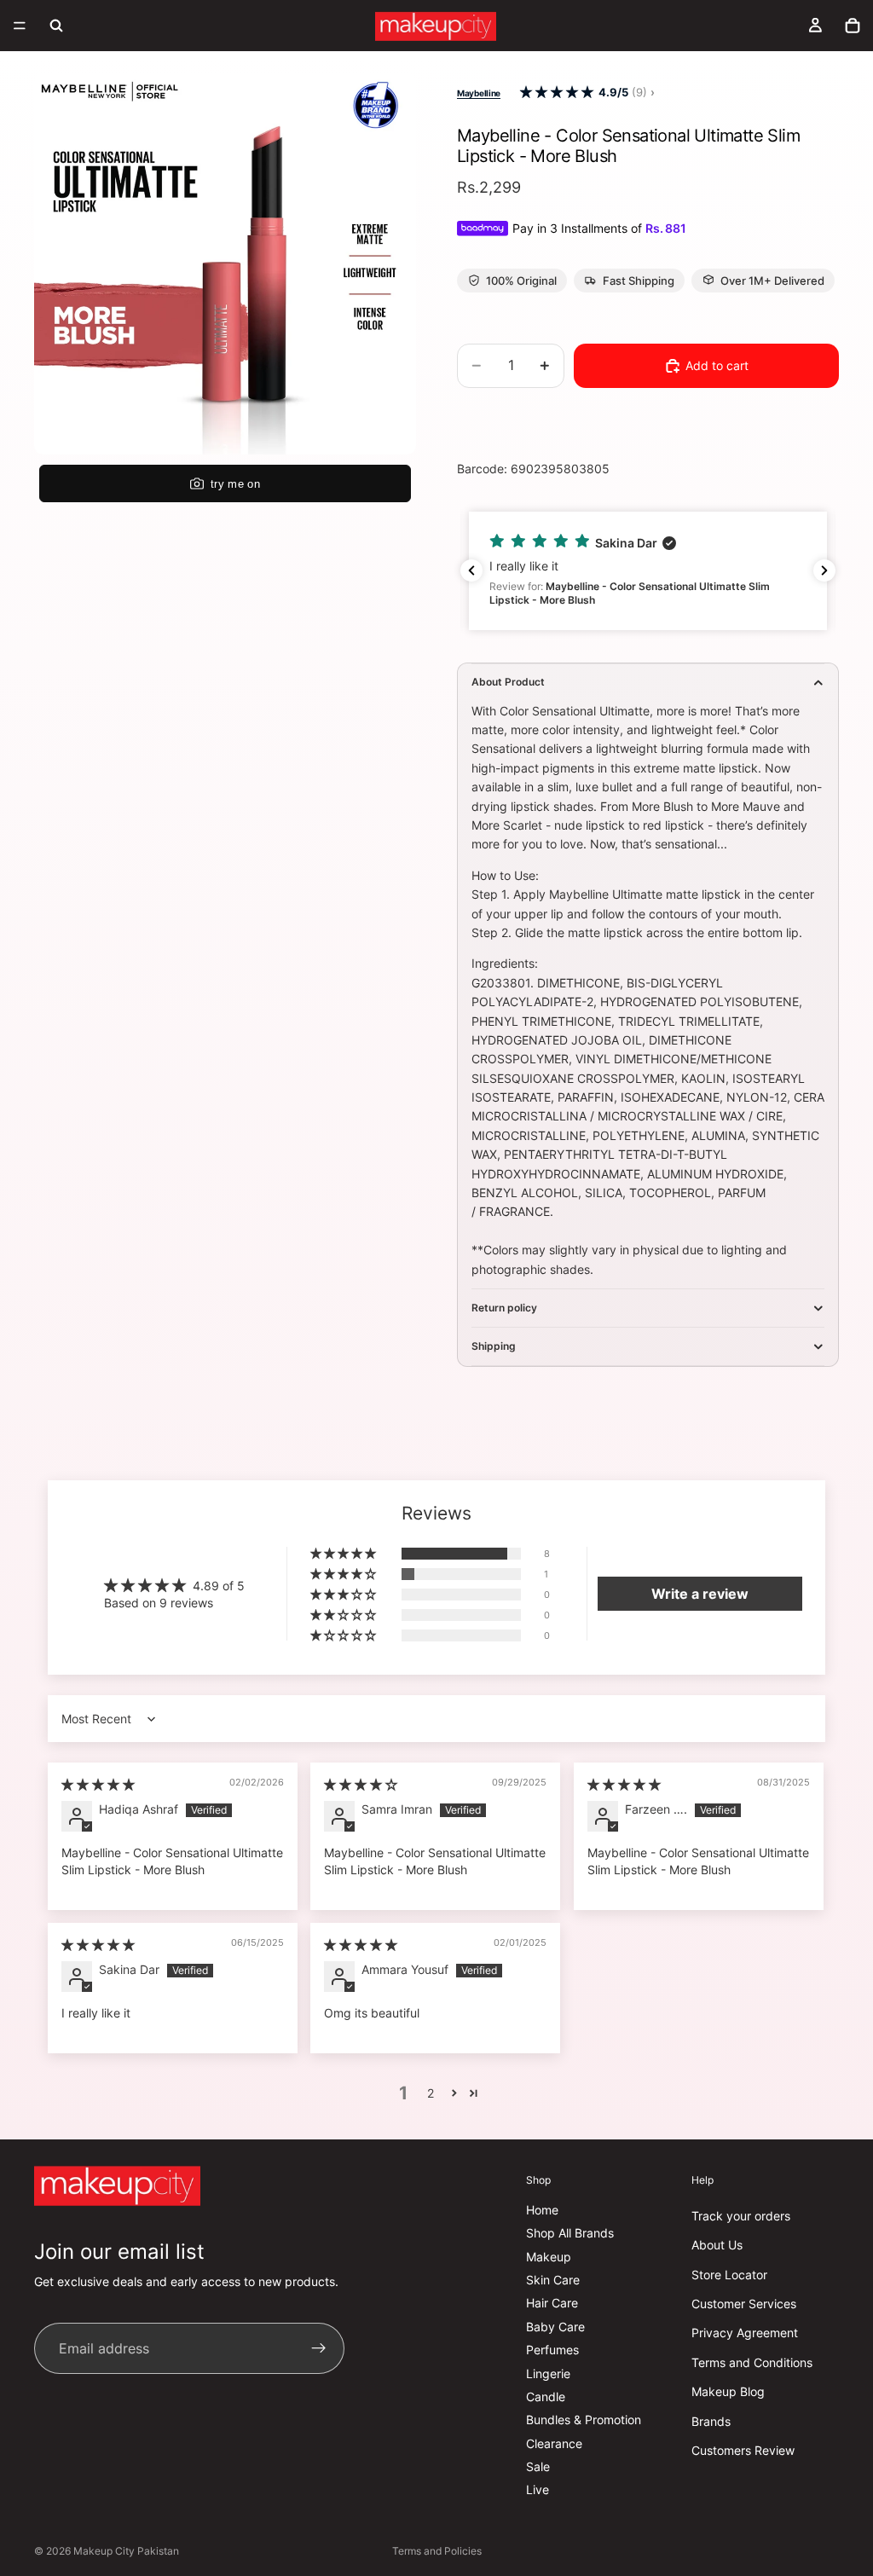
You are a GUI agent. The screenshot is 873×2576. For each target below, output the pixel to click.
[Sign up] (319, 2349)
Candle (546, 2397)
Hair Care (552, 2304)
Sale (538, 2466)
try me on (235, 484)
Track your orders (741, 2216)
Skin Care (553, 2280)
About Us (717, 2245)
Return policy (504, 1308)
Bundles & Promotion (584, 2420)
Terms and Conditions (752, 2362)
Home (542, 2210)
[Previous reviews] (471, 570)
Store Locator (729, 2275)
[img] (98, 1784)
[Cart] (853, 26)
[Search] (56, 26)
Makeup (549, 2257)
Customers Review (743, 2450)
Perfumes (552, 2350)
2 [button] (431, 2093)
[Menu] (20, 26)
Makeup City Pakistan (126, 2551)
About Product (508, 682)
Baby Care (555, 2327)
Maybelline (479, 93)
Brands (711, 2421)
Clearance (554, 2443)
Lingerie (548, 2373)
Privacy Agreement (745, 2333)
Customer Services (744, 2304)
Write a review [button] (700, 1594)
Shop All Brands (570, 2233)
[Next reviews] (824, 570)
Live (538, 2490)
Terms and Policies (437, 2551)
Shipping (494, 1346)
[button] (557, 93)
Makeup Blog (728, 2391)
